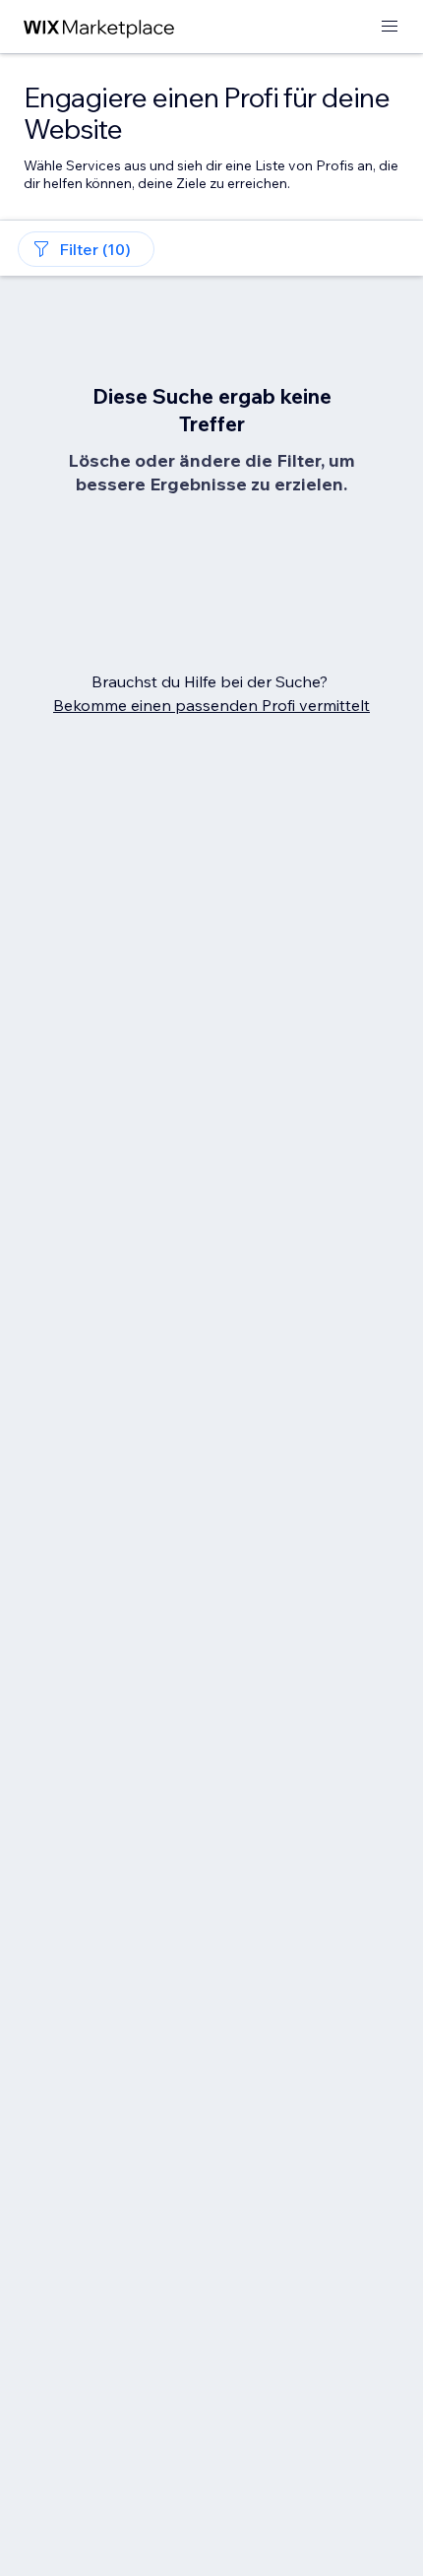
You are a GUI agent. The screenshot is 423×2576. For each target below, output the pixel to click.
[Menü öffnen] (390, 27)
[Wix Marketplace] (99, 27)
